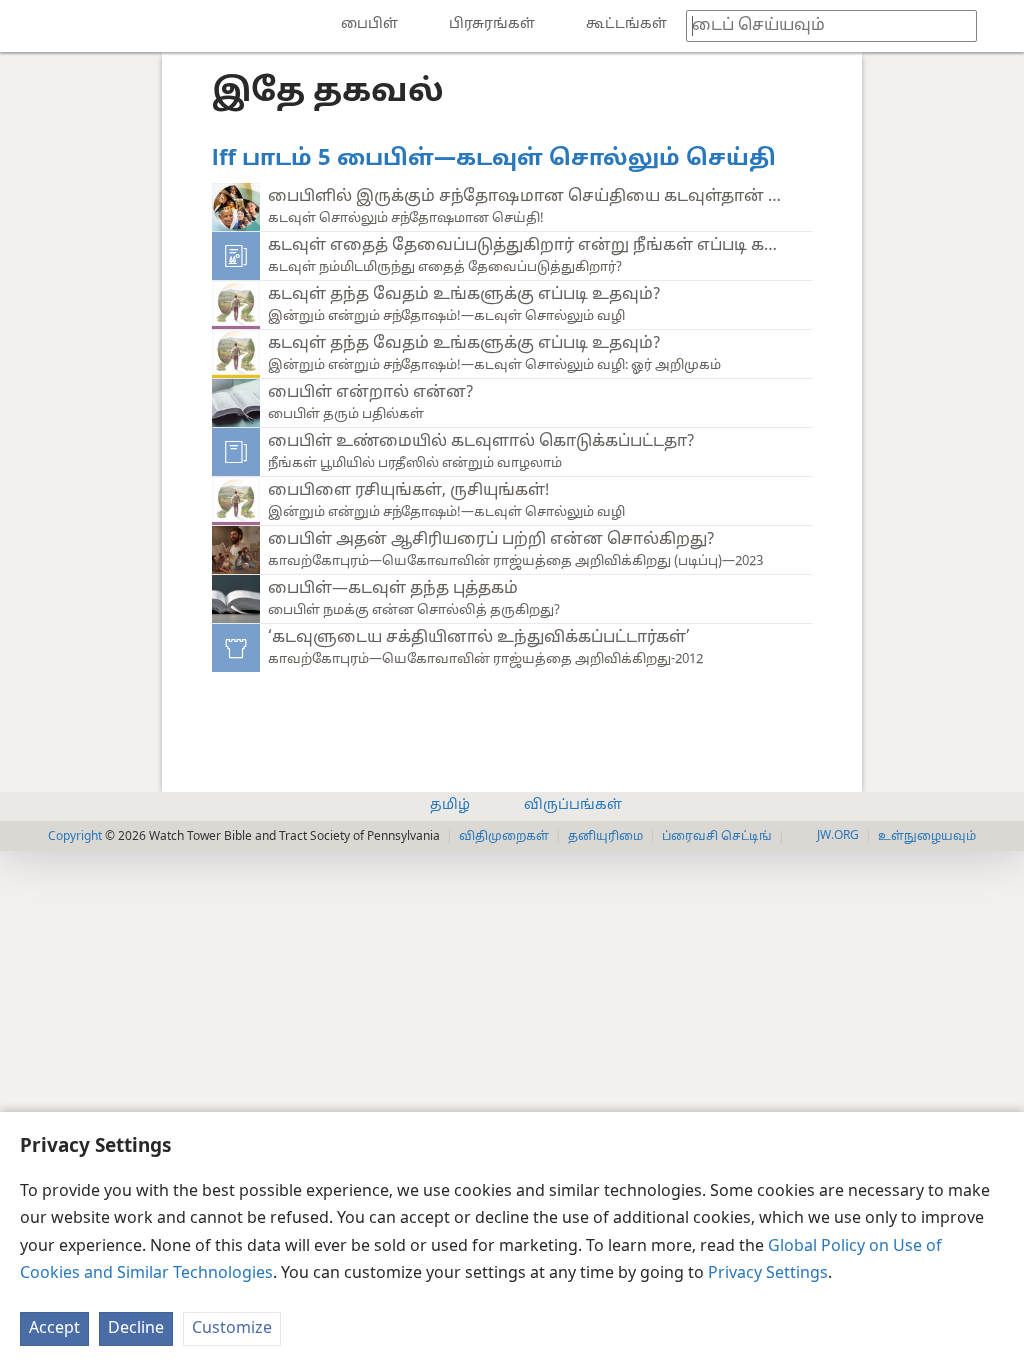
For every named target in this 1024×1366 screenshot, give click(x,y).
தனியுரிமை (605, 837)
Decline (136, 1329)
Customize (232, 1329)
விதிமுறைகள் (504, 837)
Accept (54, 1329)
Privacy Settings (768, 1274)
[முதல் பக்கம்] (30, 26)
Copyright (75, 835)
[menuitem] (30, 26)
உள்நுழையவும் (927, 837)
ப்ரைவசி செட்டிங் (717, 837)
